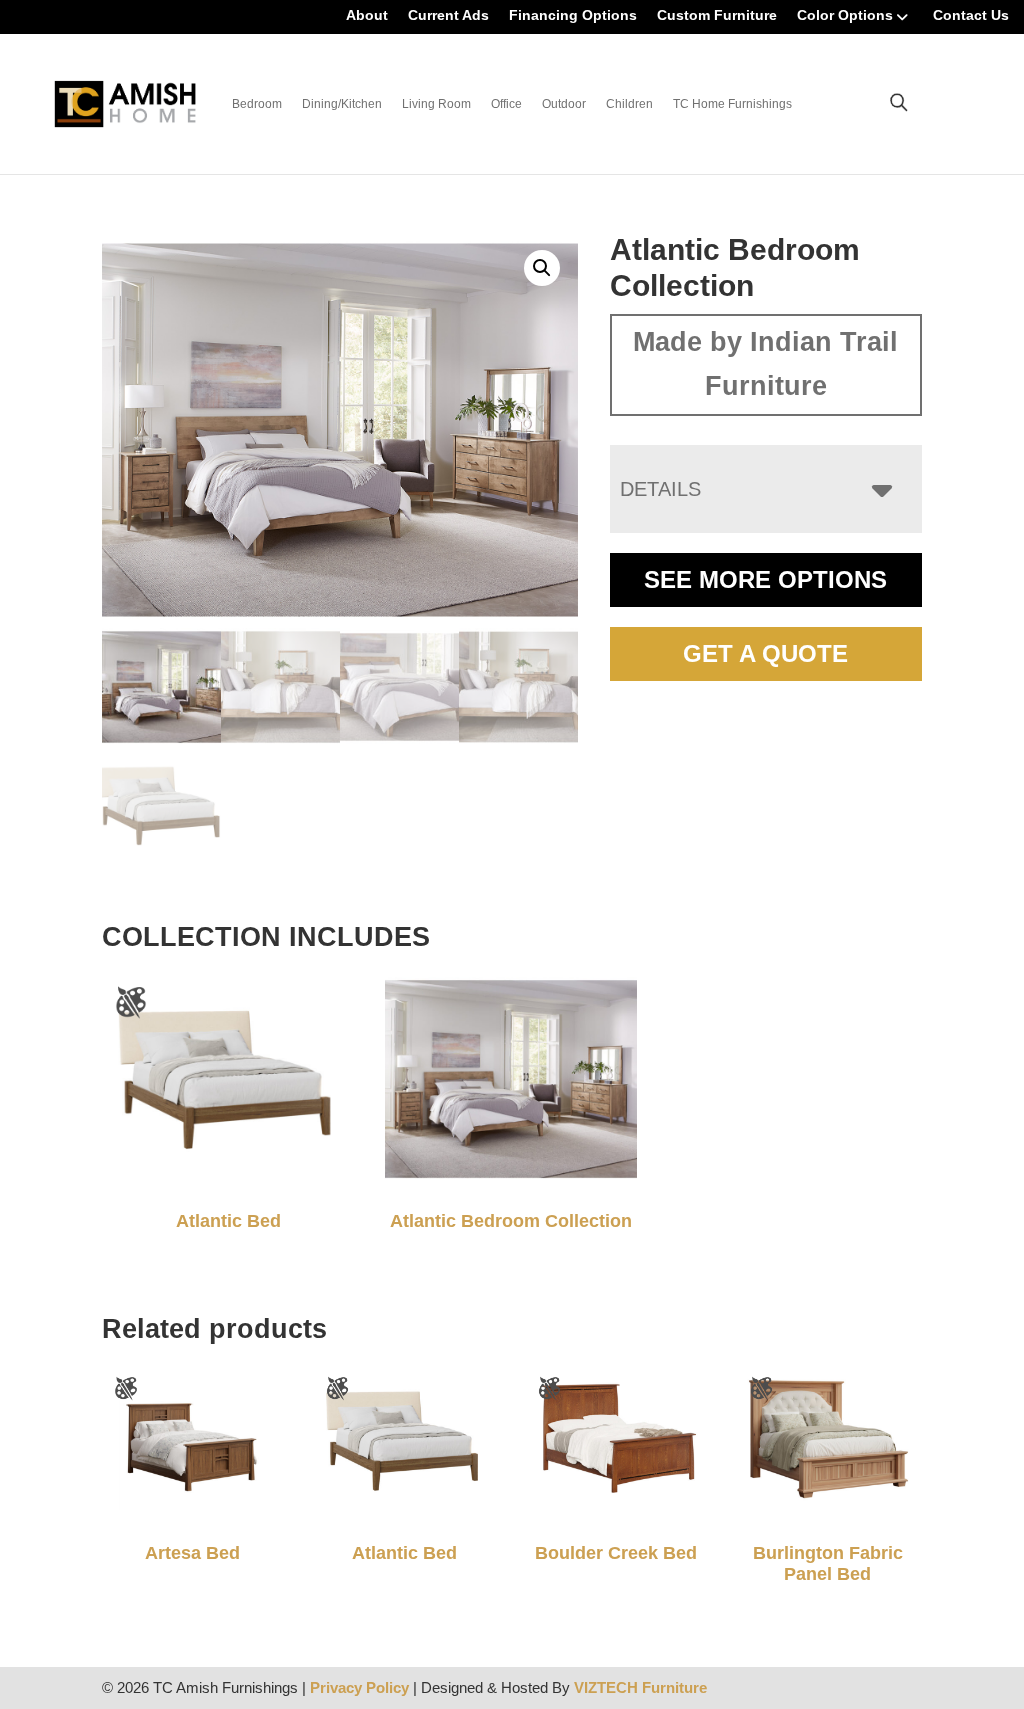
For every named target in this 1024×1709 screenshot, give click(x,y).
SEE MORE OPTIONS (765, 579)
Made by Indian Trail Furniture (765, 364)
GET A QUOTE (765, 653)
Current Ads (448, 15)
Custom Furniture (717, 15)
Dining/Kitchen (342, 104)
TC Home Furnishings (732, 104)
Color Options (845, 15)
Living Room (436, 104)
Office (506, 104)
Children (629, 104)
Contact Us (971, 15)
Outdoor (564, 104)
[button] (542, 268)
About (367, 15)
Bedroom (257, 104)
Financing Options (573, 15)
